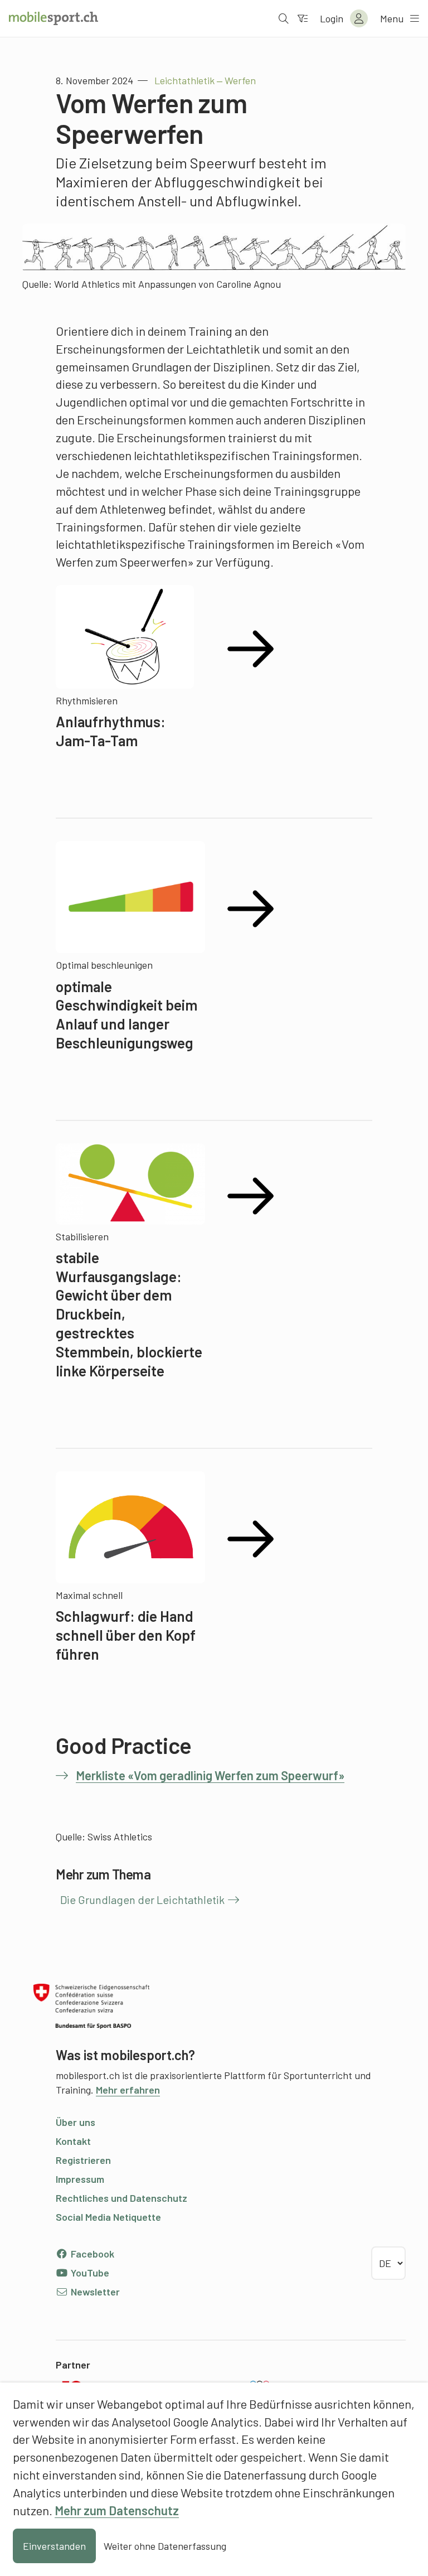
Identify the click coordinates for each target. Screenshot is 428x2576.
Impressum (80, 2179)
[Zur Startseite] (53, 18)
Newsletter (94, 2292)
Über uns (76, 2122)
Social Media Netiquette (108, 2217)
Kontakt (73, 2141)
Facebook (91, 2254)
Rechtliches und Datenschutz (121, 2198)
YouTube (89, 2273)
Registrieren (83, 2160)
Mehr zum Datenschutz (117, 2510)
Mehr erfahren (128, 2090)
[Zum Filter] (303, 18)
